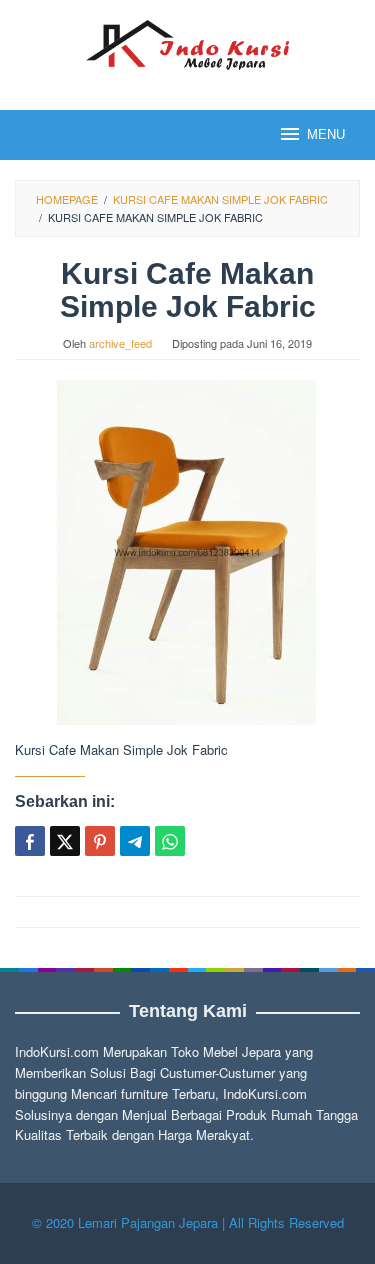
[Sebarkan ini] (30, 841)
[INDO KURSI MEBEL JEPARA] (187, 42)
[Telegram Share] (135, 841)
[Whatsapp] (170, 841)
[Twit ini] (65, 841)
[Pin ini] (100, 841)
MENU (326, 134)
